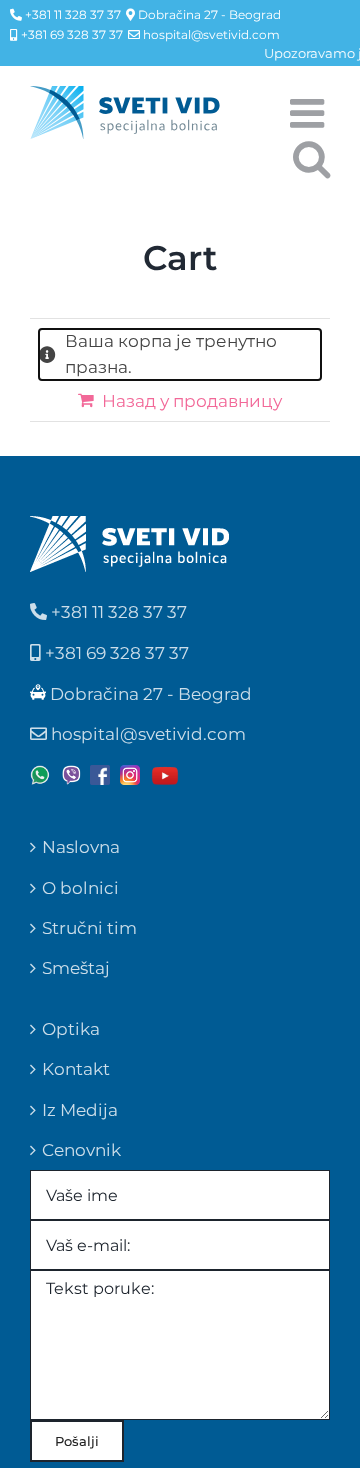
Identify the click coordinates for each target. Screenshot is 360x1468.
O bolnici (80, 888)
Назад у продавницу (192, 401)
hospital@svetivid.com (210, 34)
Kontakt (76, 1069)
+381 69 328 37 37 (70, 34)
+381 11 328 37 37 (71, 14)
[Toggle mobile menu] (310, 110)
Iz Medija (80, 1110)
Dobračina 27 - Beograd (208, 14)
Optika (71, 1029)
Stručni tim (89, 928)
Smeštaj (76, 968)
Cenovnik (81, 1150)
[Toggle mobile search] (311, 155)
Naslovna (81, 847)
